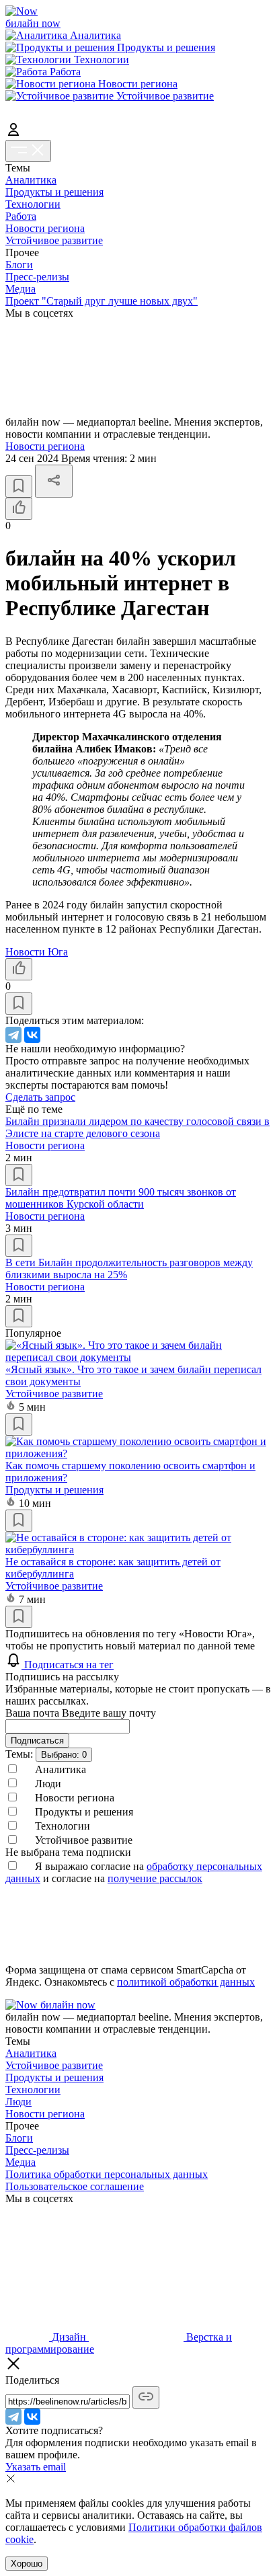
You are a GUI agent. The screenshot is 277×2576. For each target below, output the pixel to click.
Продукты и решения (54, 192)
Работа (21, 216)
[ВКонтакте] (32, 1035)
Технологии (33, 204)
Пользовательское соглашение (75, 2186)
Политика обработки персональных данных (107, 2174)
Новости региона (45, 228)
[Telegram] (13, 1035)
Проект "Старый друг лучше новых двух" (102, 301)
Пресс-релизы (37, 277)
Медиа (21, 289)
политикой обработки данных (186, 1982)
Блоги (19, 265)
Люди (18, 2102)
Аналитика (31, 180)
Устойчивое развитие (54, 240)
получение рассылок (155, 1878)
